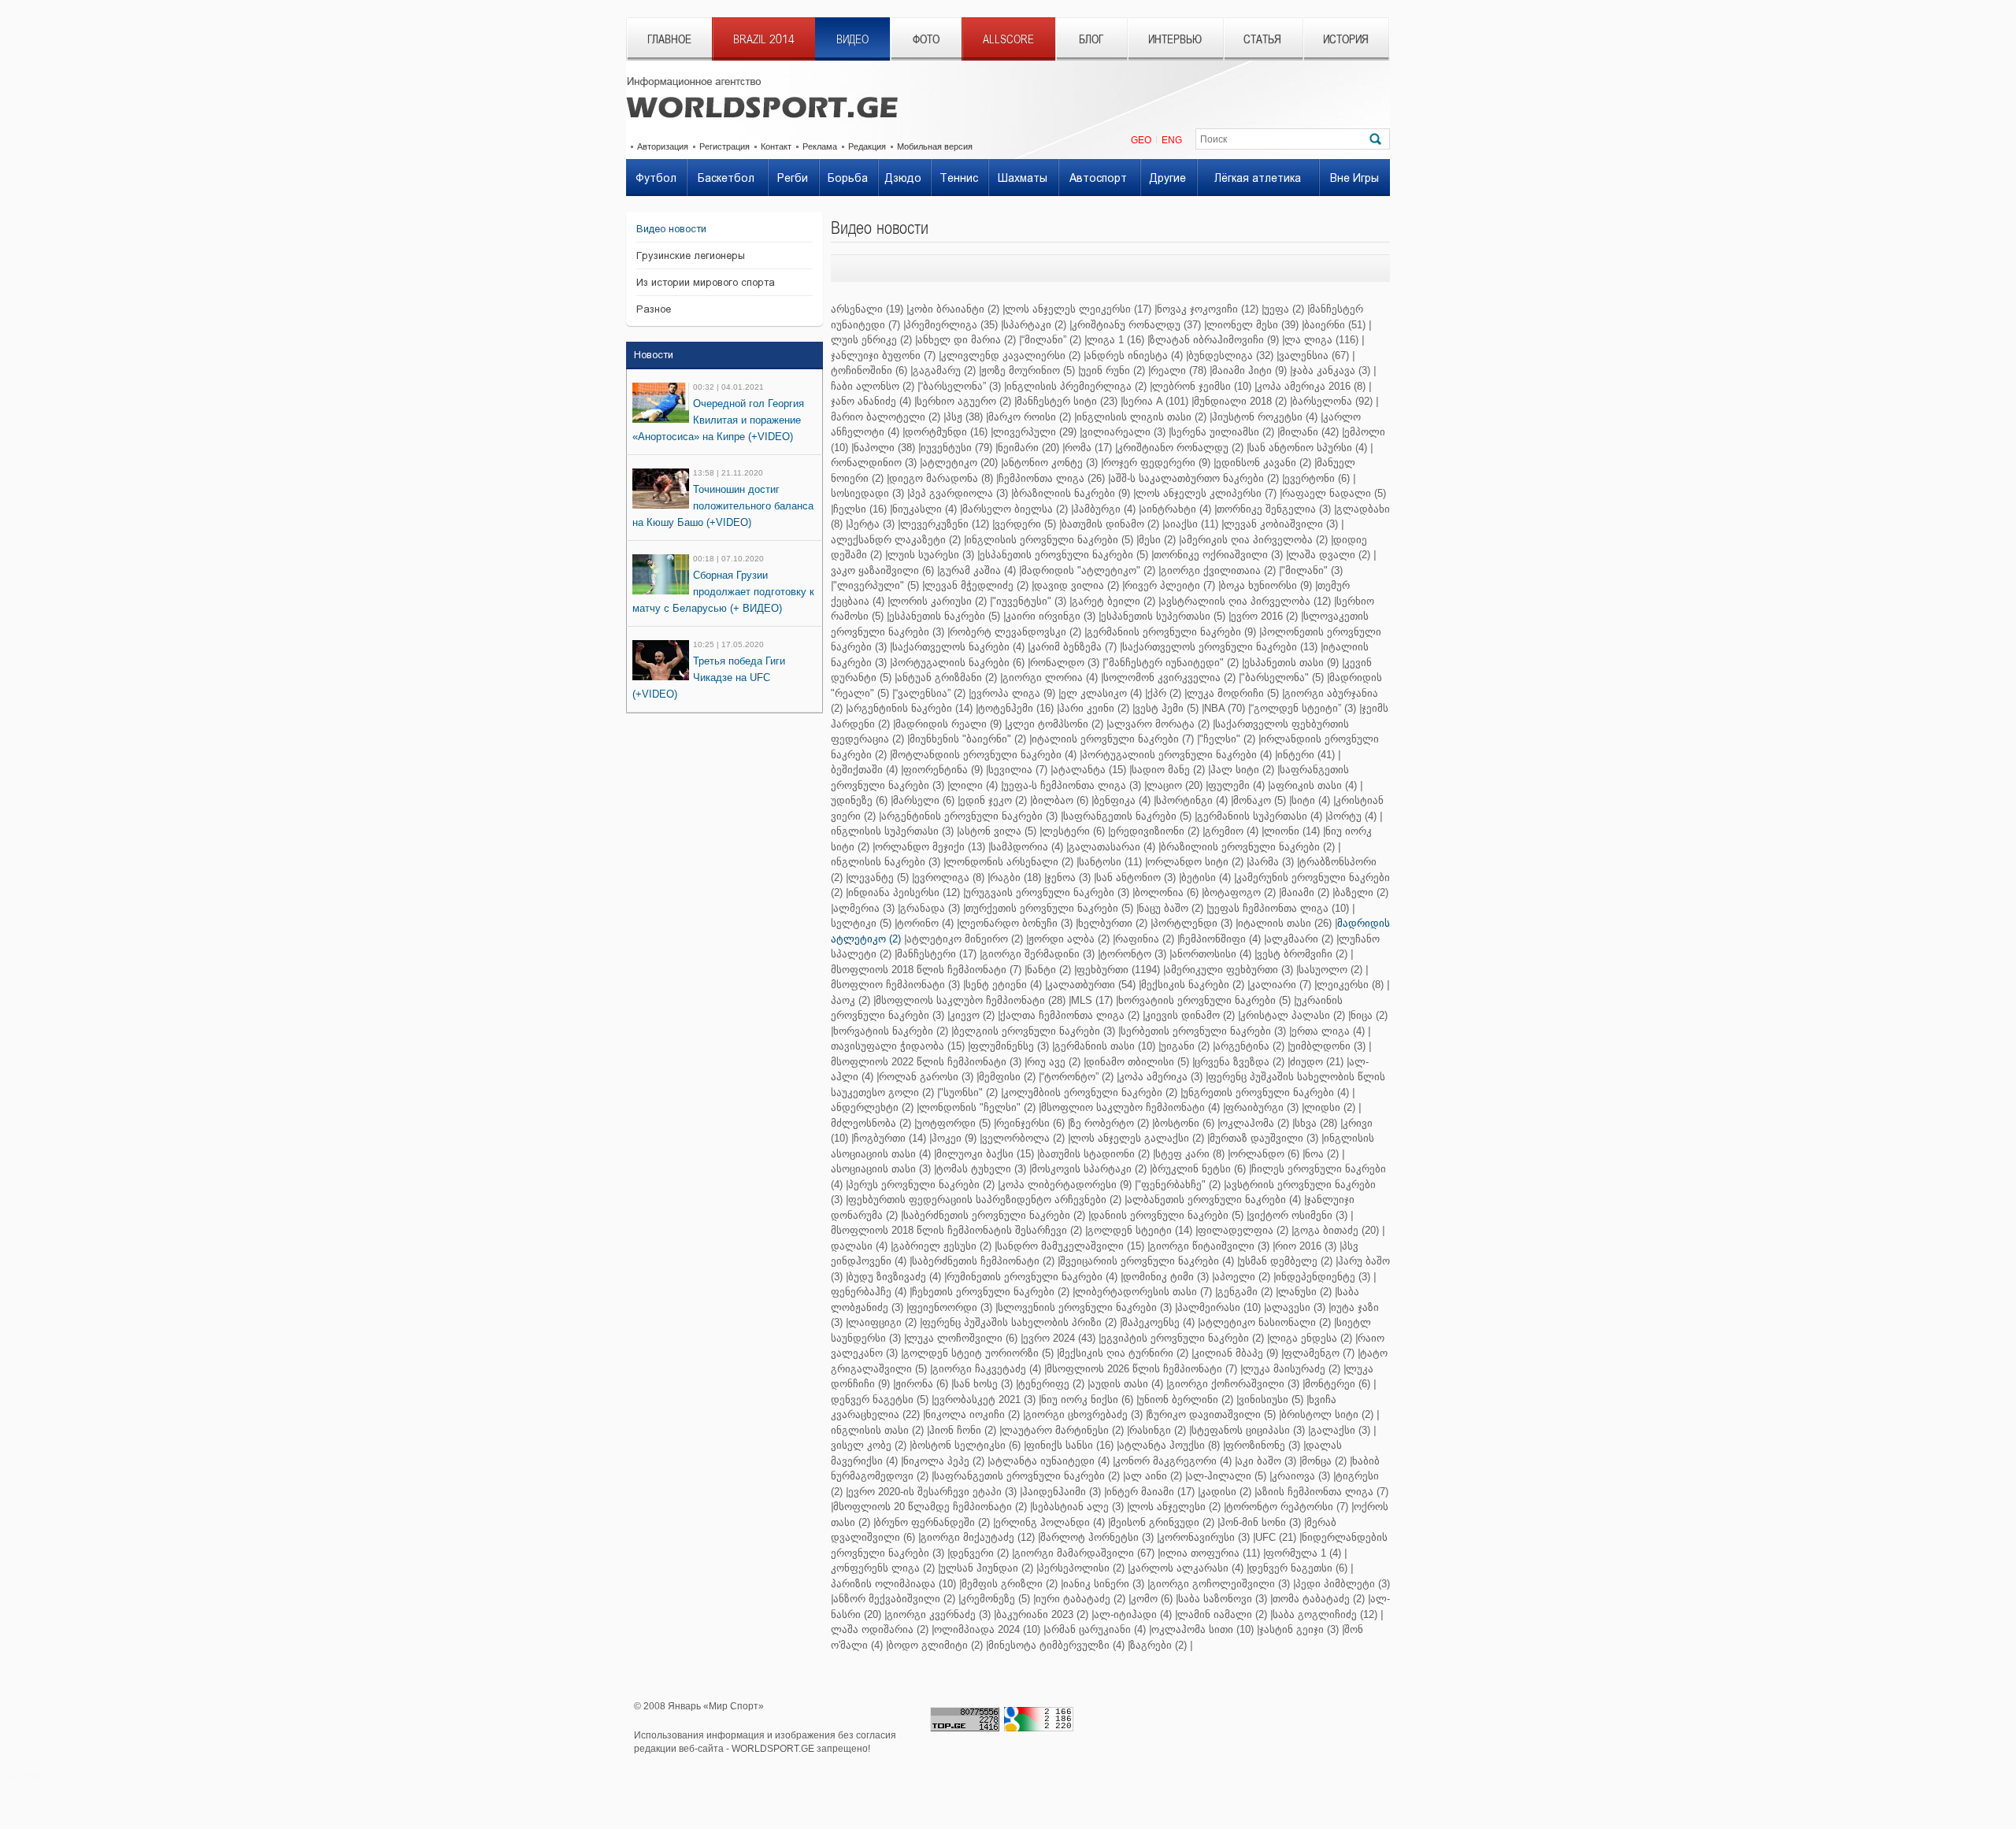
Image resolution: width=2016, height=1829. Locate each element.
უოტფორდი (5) (954, 1123)
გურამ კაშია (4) (978, 570)
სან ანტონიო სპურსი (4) (1308, 448)
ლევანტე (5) (878, 877)
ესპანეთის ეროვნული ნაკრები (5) (1064, 555)
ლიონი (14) (1292, 831)
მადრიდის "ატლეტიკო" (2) (1088, 570)
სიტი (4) (1311, 800)
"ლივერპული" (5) (876, 585)
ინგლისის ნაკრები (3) (886, 862)
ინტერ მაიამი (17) (1151, 1492)
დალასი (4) (859, 1246)
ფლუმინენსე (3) (1010, 1046)
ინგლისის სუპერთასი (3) (892, 831)
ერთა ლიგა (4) (1328, 1031)
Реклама (820, 146)
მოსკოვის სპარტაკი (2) (1089, 1169)
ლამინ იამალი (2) (1222, 1614)
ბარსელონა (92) (1332, 401)
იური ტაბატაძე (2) (1080, 1599)
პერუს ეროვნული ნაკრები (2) (921, 1185)
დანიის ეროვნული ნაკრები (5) (1167, 1215)
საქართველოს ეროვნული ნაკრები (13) (1220, 647)
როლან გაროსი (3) (926, 1077)
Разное (654, 309)
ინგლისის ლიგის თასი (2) (1141, 417)
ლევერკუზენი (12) (945, 524)
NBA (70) (1225, 708)
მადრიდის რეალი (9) (949, 724)
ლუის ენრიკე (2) (871, 340)
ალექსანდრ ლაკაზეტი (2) (896, 540)
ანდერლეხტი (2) (872, 1107)
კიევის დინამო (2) (1190, 1015)
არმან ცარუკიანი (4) (1096, 1629)
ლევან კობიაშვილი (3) (1281, 524)
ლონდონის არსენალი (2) (1010, 862)
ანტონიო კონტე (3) (1051, 463)
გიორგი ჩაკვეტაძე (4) (987, 1369)
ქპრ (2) (1164, 693)
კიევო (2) (972, 1015)
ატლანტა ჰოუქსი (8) (1169, 1445)
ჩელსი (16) (860, 509)
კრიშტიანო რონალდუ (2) (1180, 448)
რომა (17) (1088, 448)
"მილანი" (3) (1312, 570)
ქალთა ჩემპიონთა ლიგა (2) (1070, 1015)
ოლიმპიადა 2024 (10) (987, 1629)
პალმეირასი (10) (1219, 1307)
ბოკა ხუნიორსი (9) (1266, 585)
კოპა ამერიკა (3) (1161, 1077)
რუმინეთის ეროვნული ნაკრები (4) (1032, 1277)
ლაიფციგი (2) (882, 1322)
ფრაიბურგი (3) (1262, 1107)
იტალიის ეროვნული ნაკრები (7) (1113, 739)
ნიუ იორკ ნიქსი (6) (1087, 1400)
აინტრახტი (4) (1176, 509)
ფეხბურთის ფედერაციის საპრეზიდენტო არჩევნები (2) (985, 1200)
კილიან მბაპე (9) (1236, 1353)
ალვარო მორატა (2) (1159, 724)
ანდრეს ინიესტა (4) (1134, 355)
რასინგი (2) (1158, 1430)
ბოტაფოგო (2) (1240, 892)
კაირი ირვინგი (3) (1051, 616)
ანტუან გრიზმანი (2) (947, 678)
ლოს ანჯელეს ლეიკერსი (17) (1078, 309)
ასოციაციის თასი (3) (881, 1169)
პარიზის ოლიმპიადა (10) (893, 1584)
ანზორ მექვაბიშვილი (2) (894, 1599)
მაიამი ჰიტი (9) (1249, 370)
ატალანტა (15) (1090, 770)
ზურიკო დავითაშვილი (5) (1212, 1414)
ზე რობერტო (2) (1110, 1123)
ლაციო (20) (1175, 785)
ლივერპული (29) (1035, 432)
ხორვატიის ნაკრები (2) (891, 1031)
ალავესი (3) (1296, 1307)
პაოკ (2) (850, 1000)
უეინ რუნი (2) (1113, 370)
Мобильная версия (935, 146)
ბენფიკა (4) (1122, 800)
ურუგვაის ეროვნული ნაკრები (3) (1047, 892)
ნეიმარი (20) (1028, 448)
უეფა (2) (1284, 309)
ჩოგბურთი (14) (890, 1138)
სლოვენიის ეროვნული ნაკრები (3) (1085, 1307)
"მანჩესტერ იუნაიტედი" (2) (1172, 663)
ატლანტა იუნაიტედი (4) (1050, 1461)
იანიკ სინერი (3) (1104, 1584)
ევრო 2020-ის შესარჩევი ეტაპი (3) (932, 1492)
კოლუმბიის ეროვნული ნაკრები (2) (1090, 1092)
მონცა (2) (1324, 1461)
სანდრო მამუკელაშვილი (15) (1071, 1246)
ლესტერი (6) (1073, 831)
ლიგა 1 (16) (1115, 340)
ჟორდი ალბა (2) (1069, 939)
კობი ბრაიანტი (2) (954, 309)
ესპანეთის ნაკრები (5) (945, 616)
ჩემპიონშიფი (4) (1220, 939)
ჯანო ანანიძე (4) (871, 401)
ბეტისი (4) (1206, 877)
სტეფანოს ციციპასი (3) (1248, 1430)
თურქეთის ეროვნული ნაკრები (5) (1049, 908)
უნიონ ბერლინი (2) (1186, 1400)
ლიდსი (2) (1330, 1107)
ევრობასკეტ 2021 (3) (985, 1400)
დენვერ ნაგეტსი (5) (880, 1400)
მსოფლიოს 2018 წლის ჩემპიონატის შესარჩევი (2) (956, 1230)
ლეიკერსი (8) (1350, 985)
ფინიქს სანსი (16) (1070, 1445)
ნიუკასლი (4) (925, 509)
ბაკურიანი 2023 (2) (1042, 1614)
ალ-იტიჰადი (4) (1133, 1614)
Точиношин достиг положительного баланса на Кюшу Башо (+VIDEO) (723, 506)
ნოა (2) (1322, 1154)
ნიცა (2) (1369, 1015)
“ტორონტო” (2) (1077, 1077)
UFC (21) (1276, 1537)
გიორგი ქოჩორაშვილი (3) (1234, 1384)
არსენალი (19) (867, 309)
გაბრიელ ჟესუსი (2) (942, 1246)
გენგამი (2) (1245, 1292)
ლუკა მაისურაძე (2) (1291, 1369)
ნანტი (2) (1049, 970)
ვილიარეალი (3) (1124, 432)
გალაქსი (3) (1340, 1430)
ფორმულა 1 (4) (1303, 1553)
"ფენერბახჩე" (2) (1179, 1185)
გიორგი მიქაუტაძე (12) (978, 1537)
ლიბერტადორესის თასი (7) (1143, 1292)
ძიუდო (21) (1317, 1062)
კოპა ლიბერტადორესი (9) (1066, 1185)
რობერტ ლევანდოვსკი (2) (1015, 632)
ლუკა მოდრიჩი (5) (1233, 693)
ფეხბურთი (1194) (1118, 970)
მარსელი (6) (924, 800)
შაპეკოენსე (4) (1158, 1322)
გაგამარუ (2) (944, 370)
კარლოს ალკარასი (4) (1187, 1568)
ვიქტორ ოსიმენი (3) (1298, 1215)
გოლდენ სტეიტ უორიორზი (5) (978, 1353)
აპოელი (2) (1242, 1277)
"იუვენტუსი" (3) (1029, 601)
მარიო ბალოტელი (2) (886, 417)
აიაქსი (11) (1191, 524)
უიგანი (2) (1185, 1046)
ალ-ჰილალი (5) (1227, 1476)
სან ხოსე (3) (983, 1384)
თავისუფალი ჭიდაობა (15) (898, 1046)
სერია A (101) (1156, 401)
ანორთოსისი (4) (1212, 954)
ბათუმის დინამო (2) (1110, 524)
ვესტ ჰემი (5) (1167, 708)
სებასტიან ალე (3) (1078, 1507)
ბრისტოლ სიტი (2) (1327, 1414)
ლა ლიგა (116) (1321, 340)
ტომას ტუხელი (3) (981, 1169)
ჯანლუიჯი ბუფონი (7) (883, 355)
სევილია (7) (1018, 770)
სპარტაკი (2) (1035, 325)
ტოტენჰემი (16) (1016, 708)
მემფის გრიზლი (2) (1010, 1584)
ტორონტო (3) (1133, 954)
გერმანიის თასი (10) (1105, 1046)
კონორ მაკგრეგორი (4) (1173, 1461)
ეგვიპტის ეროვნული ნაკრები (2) (1182, 1338)
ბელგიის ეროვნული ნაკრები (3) (1034, 1031)
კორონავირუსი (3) (1204, 1537)
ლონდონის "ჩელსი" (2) (977, 1107)
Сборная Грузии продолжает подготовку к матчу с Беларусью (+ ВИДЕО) (723, 592)
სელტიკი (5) (861, 923)
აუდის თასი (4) (1127, 1384)
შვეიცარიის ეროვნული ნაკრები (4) (1147, 1261)
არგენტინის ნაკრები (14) (910, 708)
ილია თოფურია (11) (1210, 1553)
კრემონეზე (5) (995, 1599)
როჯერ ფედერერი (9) (1157, 463)
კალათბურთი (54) (1091, 985)
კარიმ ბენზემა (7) (1073, 647)
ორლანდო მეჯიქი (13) (930, 847)
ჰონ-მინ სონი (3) (1260, 1522)
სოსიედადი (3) (867, 493)
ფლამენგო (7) (1319, 1353)
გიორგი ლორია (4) (1050, 678)
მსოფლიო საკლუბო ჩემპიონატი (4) (1130, 1107)
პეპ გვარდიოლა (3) (959, 493)
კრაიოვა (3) (1301, 1476)
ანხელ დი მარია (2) (967, 340)
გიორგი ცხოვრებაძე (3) (1084, 1414)
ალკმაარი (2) (1300, 939)
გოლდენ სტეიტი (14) (1140, 1230)
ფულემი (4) (1236, 785)
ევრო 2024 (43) (1059, 1338)
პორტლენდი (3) (1193, 923)
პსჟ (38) (964, 417)
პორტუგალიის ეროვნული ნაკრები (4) (1177, 755)
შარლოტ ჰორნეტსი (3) (1097, 1537)
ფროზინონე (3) (1263, 1445)
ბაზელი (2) (1362, 892)
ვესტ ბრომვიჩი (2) (1302, 954)
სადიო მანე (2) (1168, 770)
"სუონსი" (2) (969, 1092)
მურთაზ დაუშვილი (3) (1264, 1138)
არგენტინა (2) (1250, 1046)
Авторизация (663, 146)
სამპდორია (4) (1027, 847)
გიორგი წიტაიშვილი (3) (1210, 1246)
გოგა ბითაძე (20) (1336, 1230)
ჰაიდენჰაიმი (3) (1062, 1492)
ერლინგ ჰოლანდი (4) (1050, 1522)
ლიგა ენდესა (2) (1311, 1338)
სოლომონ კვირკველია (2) (1169, 678)
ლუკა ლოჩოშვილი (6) (962, 1338)
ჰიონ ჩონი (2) (963, 1430)
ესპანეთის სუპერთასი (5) (1163, 616)
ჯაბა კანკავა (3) (1331, 370)
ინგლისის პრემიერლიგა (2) (1077, 386)
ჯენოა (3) (1069, 877)
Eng (1172, 140)
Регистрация (724, 146)
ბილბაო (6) (1060, 800)
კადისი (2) (1226, 1492)
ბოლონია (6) (1167, 892)
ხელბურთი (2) (1113, 923)
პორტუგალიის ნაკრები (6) (958, 663)
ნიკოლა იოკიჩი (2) (973, 1414)
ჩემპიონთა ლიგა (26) (1052, 478)
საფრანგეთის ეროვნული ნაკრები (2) (1027, 1476)
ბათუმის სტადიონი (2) (1095, 1154)
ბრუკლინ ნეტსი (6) (1199, 1169)
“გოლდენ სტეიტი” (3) (1303, 708)
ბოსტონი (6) (1184, 1123)
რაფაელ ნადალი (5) (1334, 493)
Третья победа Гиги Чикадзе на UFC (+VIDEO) (709, 678)
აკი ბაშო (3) (1267, 1461)
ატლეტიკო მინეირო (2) (965, 939)
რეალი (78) (1178, 370)
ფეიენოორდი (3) (951, 1307)
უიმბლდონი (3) (1328, 1046)
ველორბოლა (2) (1023, 1138)
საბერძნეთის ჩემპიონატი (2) (983, 1261)
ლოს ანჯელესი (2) (1175, 1507)
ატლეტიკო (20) (960, 463)
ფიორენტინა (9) (943, 770)
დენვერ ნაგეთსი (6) (1298, 1568)
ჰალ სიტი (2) (1242, 770)
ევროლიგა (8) (949, 877)
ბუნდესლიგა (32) (1231, 355)
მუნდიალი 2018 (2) (1240, 401)
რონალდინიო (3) (874, 463)
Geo (1141, 140)
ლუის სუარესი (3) (931, 555)
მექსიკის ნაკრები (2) (1193, 985)
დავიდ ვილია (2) (1077, 585)
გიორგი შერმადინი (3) (1038, 954)
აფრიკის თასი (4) (1314, 785)
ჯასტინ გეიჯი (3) (1299, 1629)
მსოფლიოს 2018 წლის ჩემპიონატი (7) (926, 970)
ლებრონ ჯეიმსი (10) (1202, 386)
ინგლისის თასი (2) (877, 1430)
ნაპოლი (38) (884, 448)
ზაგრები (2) (1158, 1645)
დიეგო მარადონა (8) (941, 478)
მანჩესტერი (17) (937, 954)
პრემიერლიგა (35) (952, 325)
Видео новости (671, 229)
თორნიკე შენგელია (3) (1274, 509)
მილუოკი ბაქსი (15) (985, 1154)
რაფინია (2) (1145, 939)
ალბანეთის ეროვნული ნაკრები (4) (1214, 1200)
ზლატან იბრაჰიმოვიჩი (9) (1214, 340)
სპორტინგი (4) (1192, 800)
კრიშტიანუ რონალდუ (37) (1136, 325)
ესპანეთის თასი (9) (1291, 663)
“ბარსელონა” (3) (960, 386)
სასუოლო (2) (1330, 970)
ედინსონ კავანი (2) (1264, 463)
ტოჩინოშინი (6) (869, 370)
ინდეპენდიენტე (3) (1323, 1277)
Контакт (776, 146)
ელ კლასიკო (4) (1101, 693)
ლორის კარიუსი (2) (938, 601)
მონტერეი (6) (1338, 1384)
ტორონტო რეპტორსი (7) (1287, 1507)
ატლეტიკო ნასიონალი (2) (1266, 1322)
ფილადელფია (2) (1243, 1230)
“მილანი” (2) (1051, 340)
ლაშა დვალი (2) (1329, 555)
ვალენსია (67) (1314, 355)
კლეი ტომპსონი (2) (1055, 724)
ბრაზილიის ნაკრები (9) (1072, 493)
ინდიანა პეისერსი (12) (904, 892)
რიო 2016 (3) (1306, 1246)
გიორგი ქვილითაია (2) (1218, 570)
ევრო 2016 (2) (1264, 616)
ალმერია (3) (864, 908)
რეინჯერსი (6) (1030, 1123)
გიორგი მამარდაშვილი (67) (1084, 1553)
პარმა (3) (1271, 862)
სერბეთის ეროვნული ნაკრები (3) (1203, 1031)
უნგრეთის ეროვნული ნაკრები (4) (1266, 1092)
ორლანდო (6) (1265, 1154)
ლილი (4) (974, 785)
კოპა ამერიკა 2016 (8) (1311, 386)
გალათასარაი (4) (1112, 847)
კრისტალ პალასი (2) (1293, 1015)
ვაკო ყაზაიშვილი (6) (882, 570)
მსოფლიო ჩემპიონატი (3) (895, 985)
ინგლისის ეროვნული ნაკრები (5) (1050, 540)
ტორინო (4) (925, 923)
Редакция (867, 146)
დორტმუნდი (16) (946, 432)
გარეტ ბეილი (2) (1114, 601)
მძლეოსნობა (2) (871, 1123)
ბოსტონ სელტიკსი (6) (966, 1445)
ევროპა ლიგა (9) (1013, 693)
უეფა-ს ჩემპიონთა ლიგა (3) (1072, 785)
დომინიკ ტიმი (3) (1166, 1277)
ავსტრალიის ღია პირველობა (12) (1246, 601)
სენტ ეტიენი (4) (1004, 985)
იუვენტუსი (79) (956, 448)
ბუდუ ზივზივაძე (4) (895, 1277)
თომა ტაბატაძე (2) (1319, 1599)
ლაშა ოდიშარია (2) (880, 1629)
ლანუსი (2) (1305, 1292)
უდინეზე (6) (859, 800)
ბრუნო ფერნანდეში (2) (933, 1522)
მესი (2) (1157, 540)
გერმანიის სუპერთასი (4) (1260, 816)
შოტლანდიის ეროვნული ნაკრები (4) (984, 755)
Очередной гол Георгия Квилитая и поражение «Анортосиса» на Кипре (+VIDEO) (718, 420)
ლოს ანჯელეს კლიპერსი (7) (1206, 493)
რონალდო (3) (1065, 663)
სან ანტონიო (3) (1136, 877)
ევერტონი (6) (1317, 478)
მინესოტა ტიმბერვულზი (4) (1056, 1645)
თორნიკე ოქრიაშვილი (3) (1218, 555)
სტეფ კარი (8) (1190, 1154)
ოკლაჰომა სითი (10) (1203, 1629)
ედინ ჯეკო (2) (993, 800)
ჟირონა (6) (922, 1384)
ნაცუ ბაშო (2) (1171, 908)
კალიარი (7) (1280, 985)
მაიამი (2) (1305, 892)
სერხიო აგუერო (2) (964, 401)
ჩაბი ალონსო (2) (873, 386)
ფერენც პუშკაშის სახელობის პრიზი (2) (1019, 1322)
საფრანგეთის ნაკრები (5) (1127, 816)
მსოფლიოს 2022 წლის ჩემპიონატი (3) (926, 1062)
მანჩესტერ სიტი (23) (1067, 401)
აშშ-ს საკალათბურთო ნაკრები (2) (1195, 478)
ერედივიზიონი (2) (1155, 831)
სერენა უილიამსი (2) (1223, 432)
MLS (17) (1092, 1000)
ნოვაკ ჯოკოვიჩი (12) (1208, 309)
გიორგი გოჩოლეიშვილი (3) (1220, 1584)
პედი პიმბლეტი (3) (1343, 1584)
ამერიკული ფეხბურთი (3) (1229, 970)
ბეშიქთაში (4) (864, 770)
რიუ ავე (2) (1054, 1062)
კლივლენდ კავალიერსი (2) (1011, 355)
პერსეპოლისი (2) (1082, 1568)
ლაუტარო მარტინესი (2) (1063, 1430)
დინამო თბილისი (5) (1138, 1062)
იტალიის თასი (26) (1285, 923)
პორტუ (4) (1352, 816)
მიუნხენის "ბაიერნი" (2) (968, 739)
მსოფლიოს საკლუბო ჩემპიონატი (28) (971, 1000)
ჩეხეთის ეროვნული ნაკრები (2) (991, 1292)
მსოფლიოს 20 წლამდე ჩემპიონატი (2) (930, 1507)
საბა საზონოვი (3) (1223, 1599)
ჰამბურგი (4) (1104, 509)
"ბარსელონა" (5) (1282, 678)
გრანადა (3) (930, 908)
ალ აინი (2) (1154, 1476)
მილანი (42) (1309, 432)
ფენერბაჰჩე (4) (869, 1292)
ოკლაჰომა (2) (1254, 1123)
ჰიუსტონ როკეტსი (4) (1265, 417)
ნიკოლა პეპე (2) (944, 1461)
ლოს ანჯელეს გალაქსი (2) (1137, 1138)
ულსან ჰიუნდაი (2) (987, 1568)
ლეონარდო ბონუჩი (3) (1016, 923)
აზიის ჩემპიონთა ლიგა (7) (1323, 1492)
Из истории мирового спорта (706, 282)
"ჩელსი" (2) (1227, 739)
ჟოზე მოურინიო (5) (1028, 370)
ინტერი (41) (1306, 755)
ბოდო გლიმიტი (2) (936, 1645)
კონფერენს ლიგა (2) (883, 1568)
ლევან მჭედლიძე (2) (976, 585)
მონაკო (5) (1260, 800)
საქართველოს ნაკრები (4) (958, 647)
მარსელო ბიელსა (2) (1015, 509)
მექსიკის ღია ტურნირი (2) (1124, 1353)
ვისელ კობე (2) (869, 1445)
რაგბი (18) (1015, 877)
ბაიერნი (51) (1335, 325)
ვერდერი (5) (1025, 524)
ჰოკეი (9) (954, 1138)
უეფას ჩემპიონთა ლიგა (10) (1279, 908)
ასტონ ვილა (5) (998, 831)
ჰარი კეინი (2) (1094, 708)
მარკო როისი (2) (1030, 417)
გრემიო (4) (1232, 831)
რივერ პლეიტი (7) (1170, 585)
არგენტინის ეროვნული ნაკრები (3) (969, 816)
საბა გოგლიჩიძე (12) (1325, 1614)
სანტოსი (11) (1110, 862)
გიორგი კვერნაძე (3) (939, 1614)
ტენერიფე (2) (1051, 1384)
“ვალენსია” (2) (930, 693)
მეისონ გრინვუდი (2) (1162, 1522)
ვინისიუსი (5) (1271, 1400)
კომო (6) (1152, 1599)
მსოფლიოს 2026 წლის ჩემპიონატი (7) (1142, 1369)
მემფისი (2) (1007, 1077)
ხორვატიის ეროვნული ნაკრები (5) (1204, 1000)
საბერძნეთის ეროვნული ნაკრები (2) (994, 1215)
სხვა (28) (1316, 1123)
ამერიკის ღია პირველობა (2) (1254, 540)
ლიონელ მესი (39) (1253, 325)
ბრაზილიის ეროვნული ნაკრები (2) (1248, 847)
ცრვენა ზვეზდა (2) (1240, 1062)
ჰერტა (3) (871, 524)
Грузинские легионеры (691, 255)
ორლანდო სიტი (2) (1195, 862)
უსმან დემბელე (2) (1286, 1261)
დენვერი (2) (979, 1553)
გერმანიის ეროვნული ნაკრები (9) (1171, 632)
